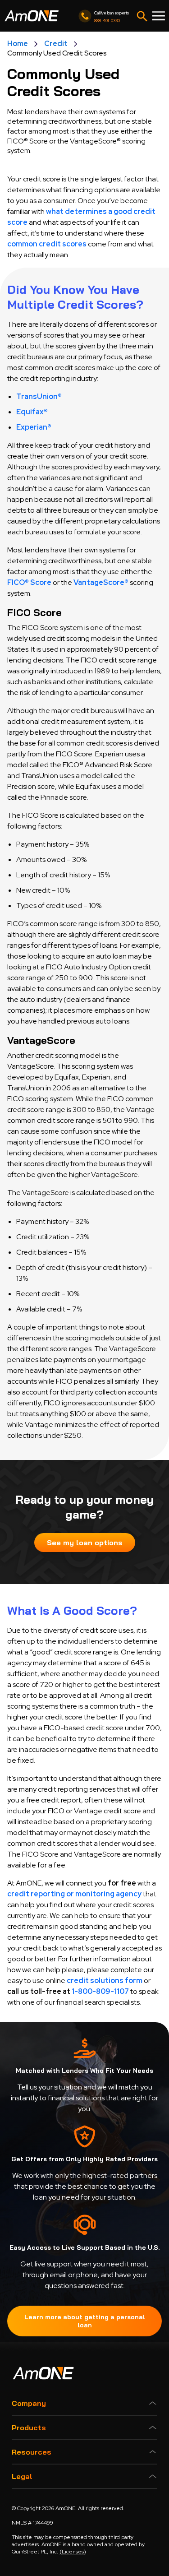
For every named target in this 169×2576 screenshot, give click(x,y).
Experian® (34, 427)
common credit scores (47, 244)
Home (18, 44)
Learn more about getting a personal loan (85, 2321)
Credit (56, 44)
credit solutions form (105, 1981)
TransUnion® (39, 396)
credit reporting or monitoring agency (74, 1894)
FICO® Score (29, 582)
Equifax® (32, 412)
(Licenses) (73, 2552)
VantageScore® (101, 582)
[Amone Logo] (32, 16)
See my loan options (85, 1543)
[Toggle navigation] (142, 16)
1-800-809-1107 (100, 1991)
